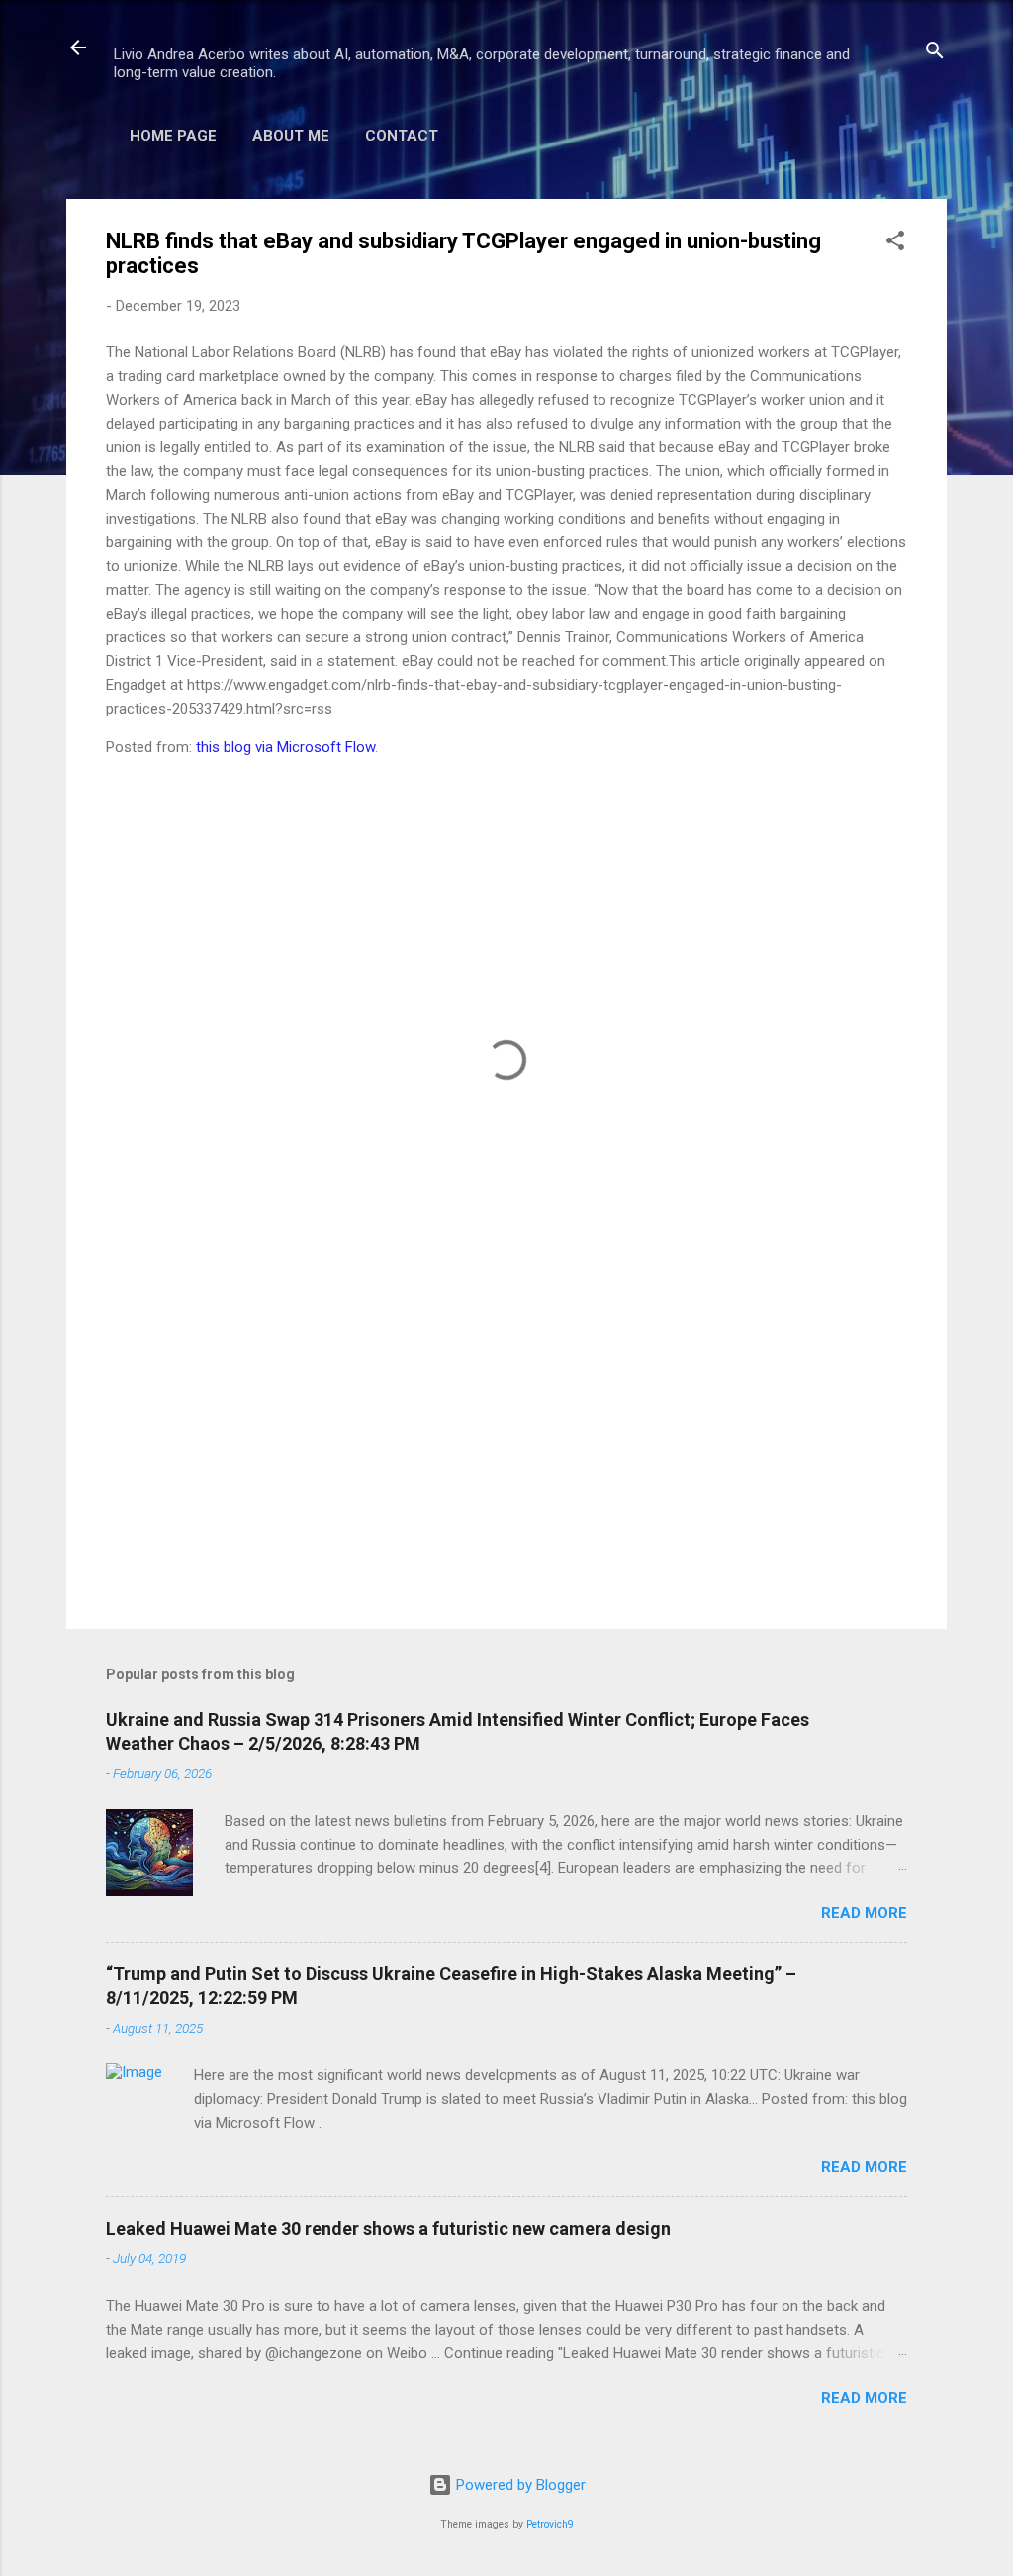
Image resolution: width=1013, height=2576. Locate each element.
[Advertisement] (506, 1445)
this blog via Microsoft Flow (285, 747)
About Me (291, 136)
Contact (402, 136)
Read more (864, 1913)
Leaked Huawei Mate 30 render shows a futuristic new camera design (388, 2228)
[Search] (935, 54)
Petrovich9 (550, 2524)
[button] (895, 244)
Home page (173, 136)
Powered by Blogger (519, 2485)
